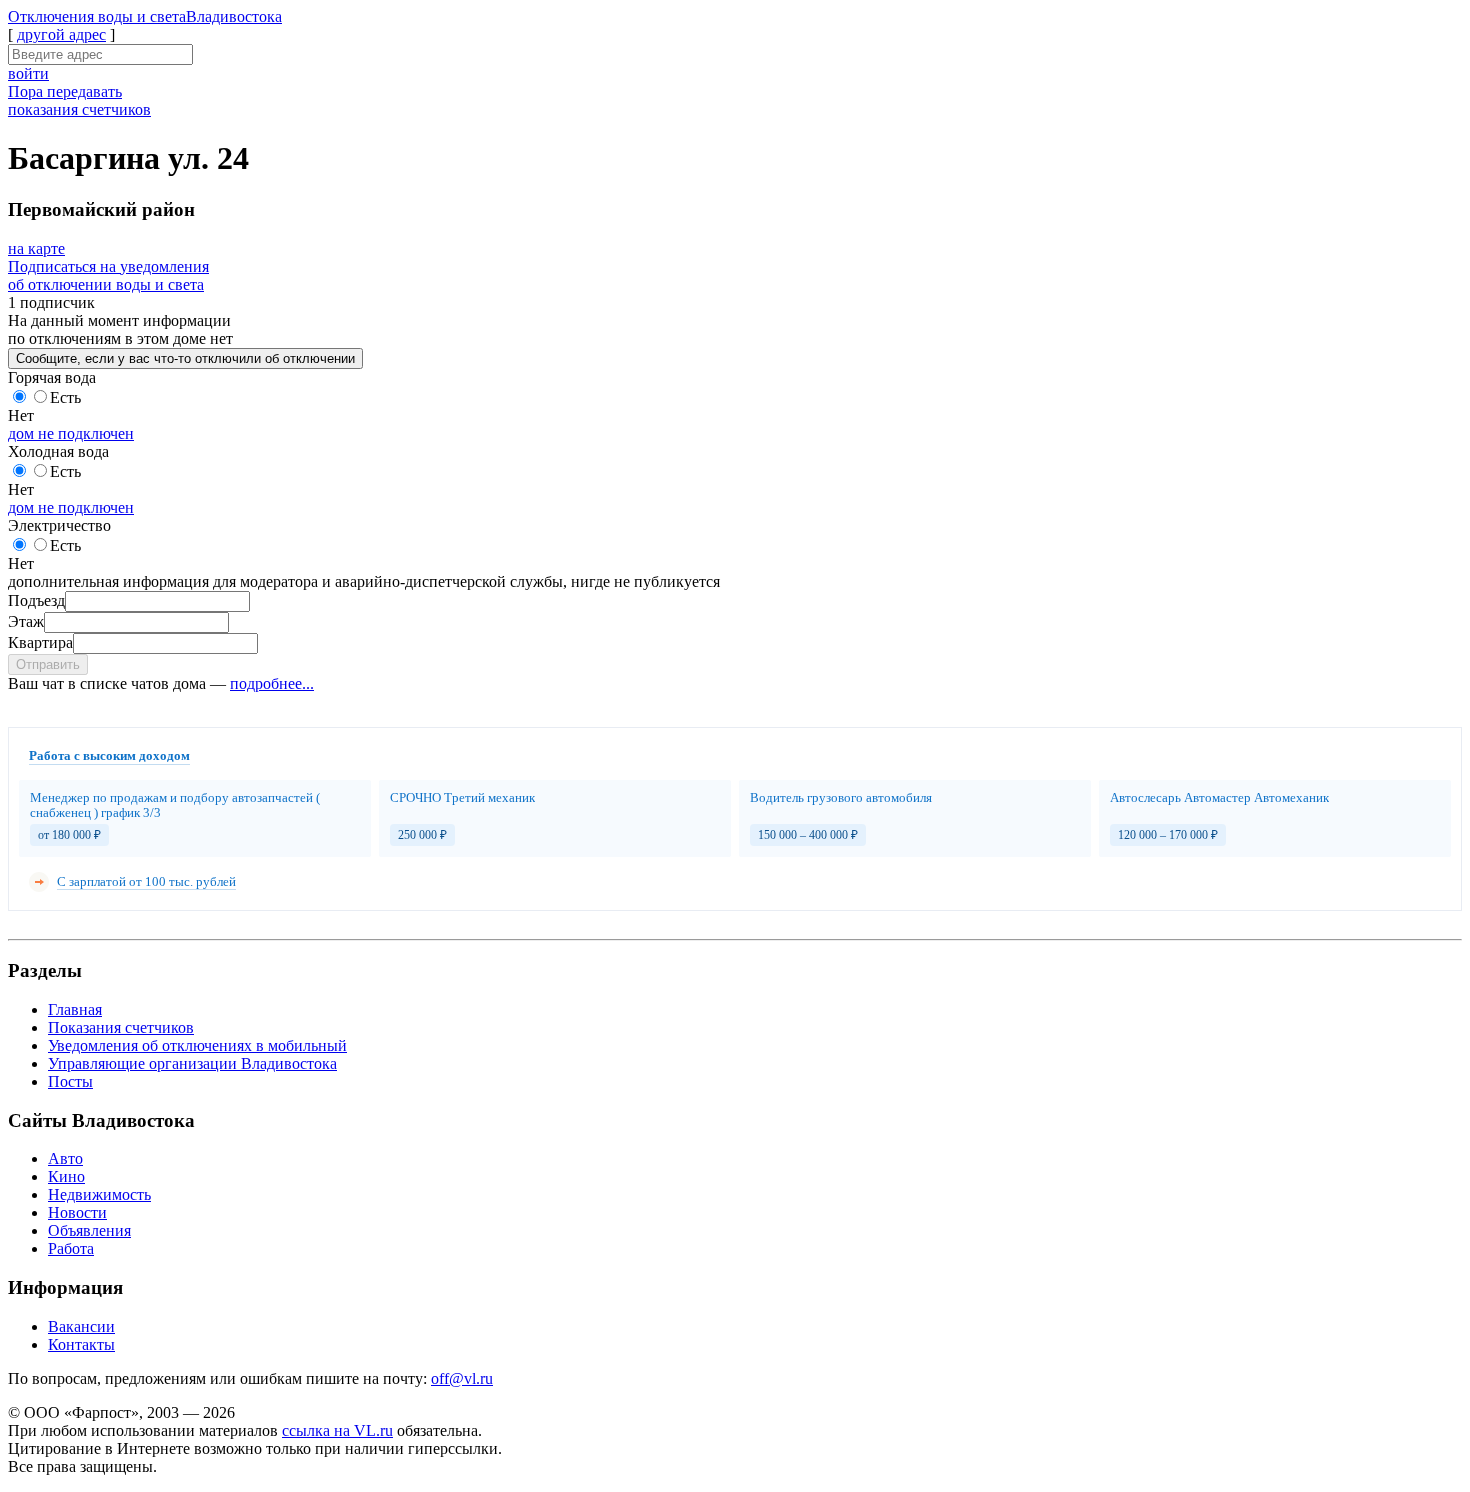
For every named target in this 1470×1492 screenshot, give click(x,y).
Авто (65, 1158)
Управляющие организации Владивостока (192, 1063)
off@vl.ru (462, 1378)
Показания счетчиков (121, 1027)
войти (28, 73)
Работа (71, 1248)
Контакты (81, 1344)
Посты (70, 1081)
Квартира (40, 642)
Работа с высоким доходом (109, 755)
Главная (75, 1009)
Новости (77, 1212)
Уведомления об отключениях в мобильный (197, 1045)
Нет (21, 415)
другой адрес (61, 34)
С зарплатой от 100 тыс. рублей (146, 881)
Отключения (145, 16)
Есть (65, 397)
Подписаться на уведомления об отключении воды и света (108, 275)
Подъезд (36, 600)
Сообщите (185, 358)
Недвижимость (99, 1194)
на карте (36, 248)
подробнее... (272, 683)
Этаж (26, 621)
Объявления (89, 1230)
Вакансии (81, 1326)
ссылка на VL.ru (337, 1430)
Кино (66, 1176)
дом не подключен (71, 433)
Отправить (48, 664)
